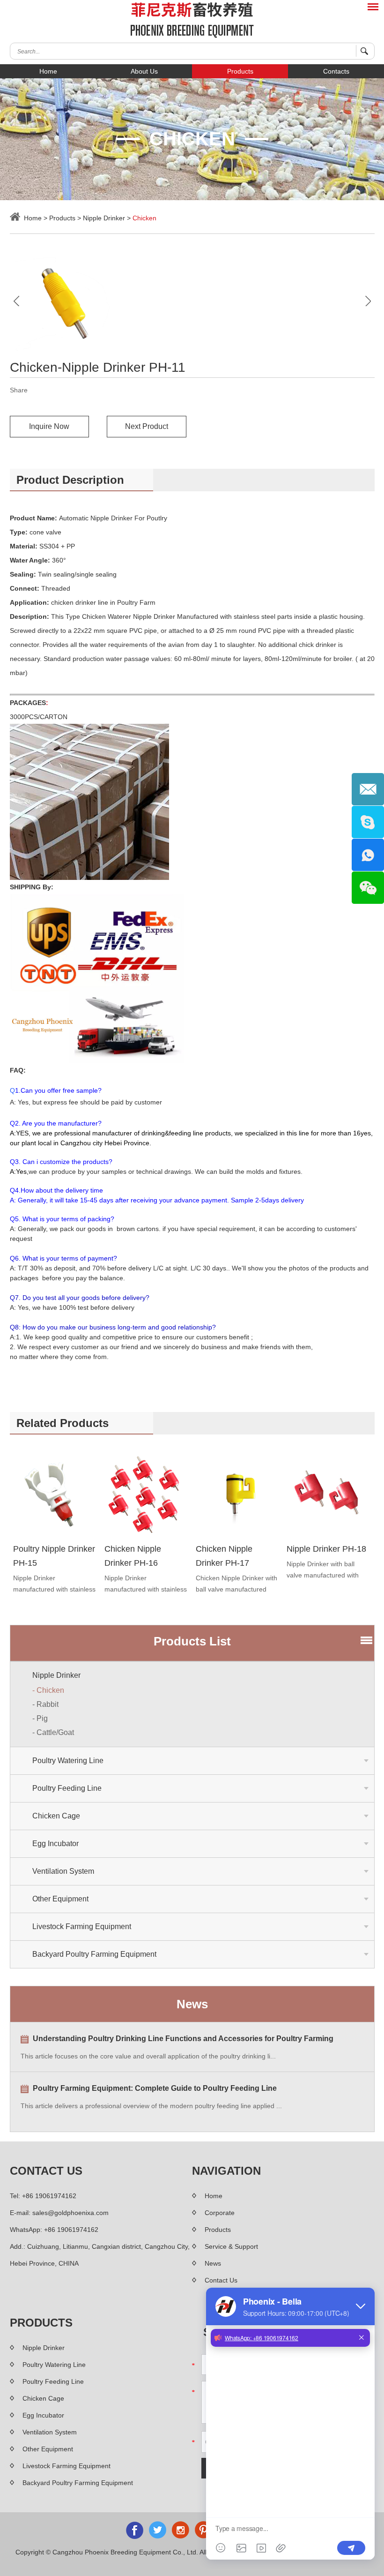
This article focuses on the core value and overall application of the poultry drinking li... (148, 2056)
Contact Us (46, 2171)
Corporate (220, 2213)
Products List (192, 1641)
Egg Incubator (55, 1844)
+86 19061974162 (71, 2230)
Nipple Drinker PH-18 (326, 1549)
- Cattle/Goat (53, 1732)
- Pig (40, 1718)
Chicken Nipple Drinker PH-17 (224, 1556)
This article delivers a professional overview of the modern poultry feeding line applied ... (151, 2106)
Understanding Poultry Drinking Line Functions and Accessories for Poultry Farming (183, 2039)
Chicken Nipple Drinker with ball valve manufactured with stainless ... (236, 1585)
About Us (144, 71)
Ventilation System (63, 1871)
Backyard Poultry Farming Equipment (94, 1954)
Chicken (144, 218)
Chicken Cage (56, 1816)
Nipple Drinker (104, 218)
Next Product (147, 426)
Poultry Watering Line (68, 1761)
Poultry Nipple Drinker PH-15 (54, 1556)
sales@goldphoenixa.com (70, 2213)
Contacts (336, 71)
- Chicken (48, 1690)
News (192, 2004)
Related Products (63, 1423)
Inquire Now (49, 426)
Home (48, 71)
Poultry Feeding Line (67, 1788)
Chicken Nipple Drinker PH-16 (133, 1556)
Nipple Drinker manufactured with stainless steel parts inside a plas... (54, 1585)
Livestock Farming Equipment (82, 1926)
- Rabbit (45, 1704)
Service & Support (231, 2246)
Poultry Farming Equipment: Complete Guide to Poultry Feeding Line (155, 2088)
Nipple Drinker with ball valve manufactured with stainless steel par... (323, 1570)
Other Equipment (60, 1899)
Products (240, 71)
